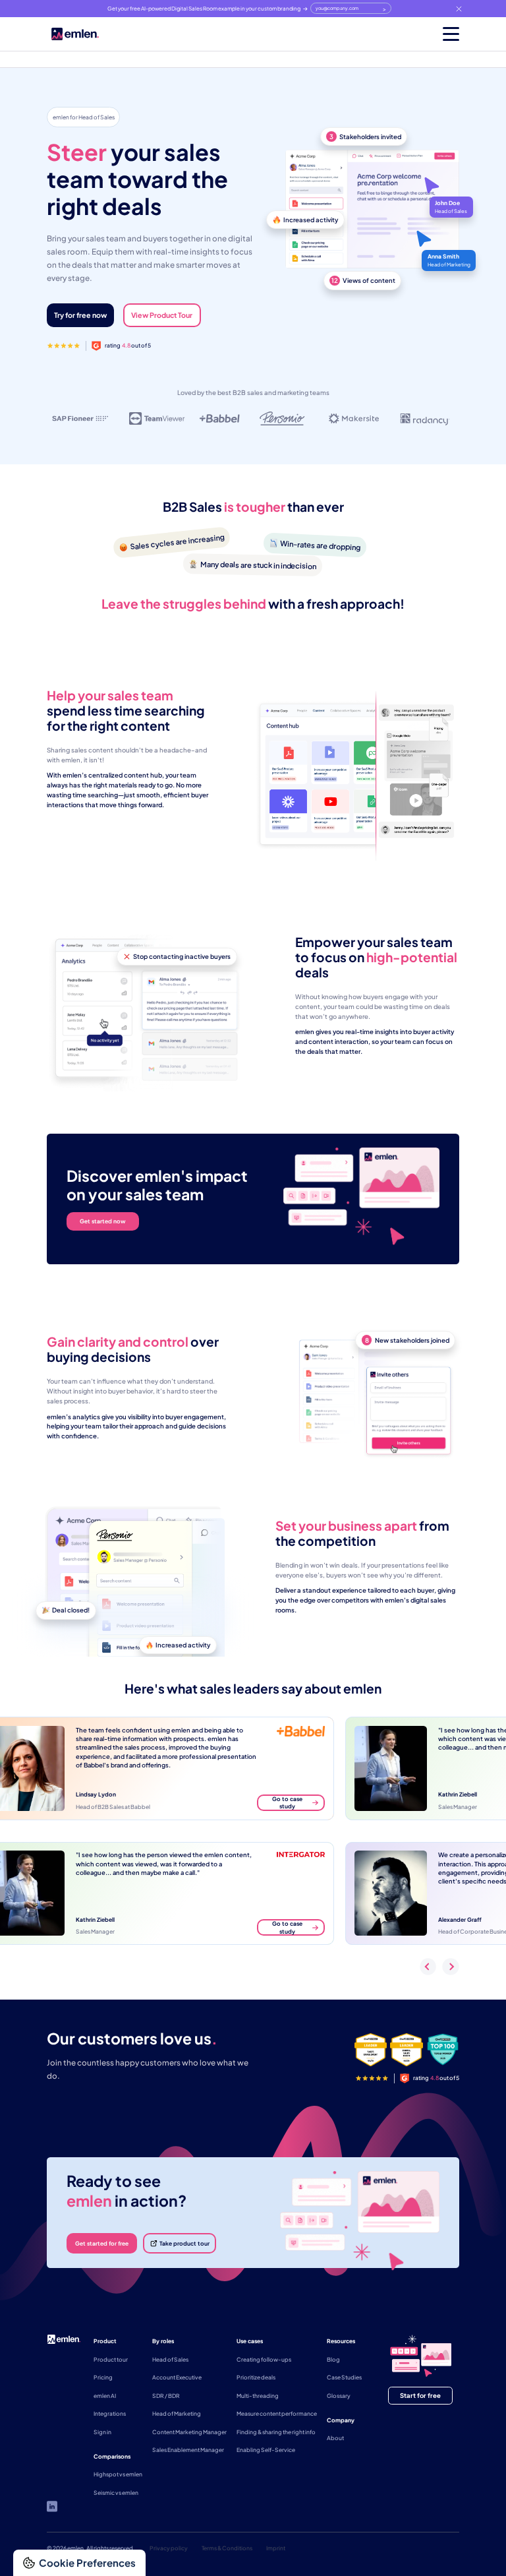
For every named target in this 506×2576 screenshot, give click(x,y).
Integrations (110, 2413)
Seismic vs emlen (116, 2493)
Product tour (111, 2359)
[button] (440, 34)
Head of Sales (170, 2359)
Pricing (103, 2377)
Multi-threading (258, 2396)
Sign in (102, 2432)
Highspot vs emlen (118, 2474)
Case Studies (344, 2377)
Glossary (339, 2396)
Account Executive (177, 2377)
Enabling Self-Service (266, 2450)
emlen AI (105, 2396)
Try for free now (80, 315)
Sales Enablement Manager (188, 2450)
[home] (75, 34)
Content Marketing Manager (189, 2432)
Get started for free (102, 2243)
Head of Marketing (177, 2413)
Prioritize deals (256, 2377)
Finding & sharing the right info (276, 2432)
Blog (333, 2359)
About (335, 2438)
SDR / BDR (166, 2396)
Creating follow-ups (264, 2359)
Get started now (103, 1221)
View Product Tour (162, 315)
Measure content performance (277, 2413)
